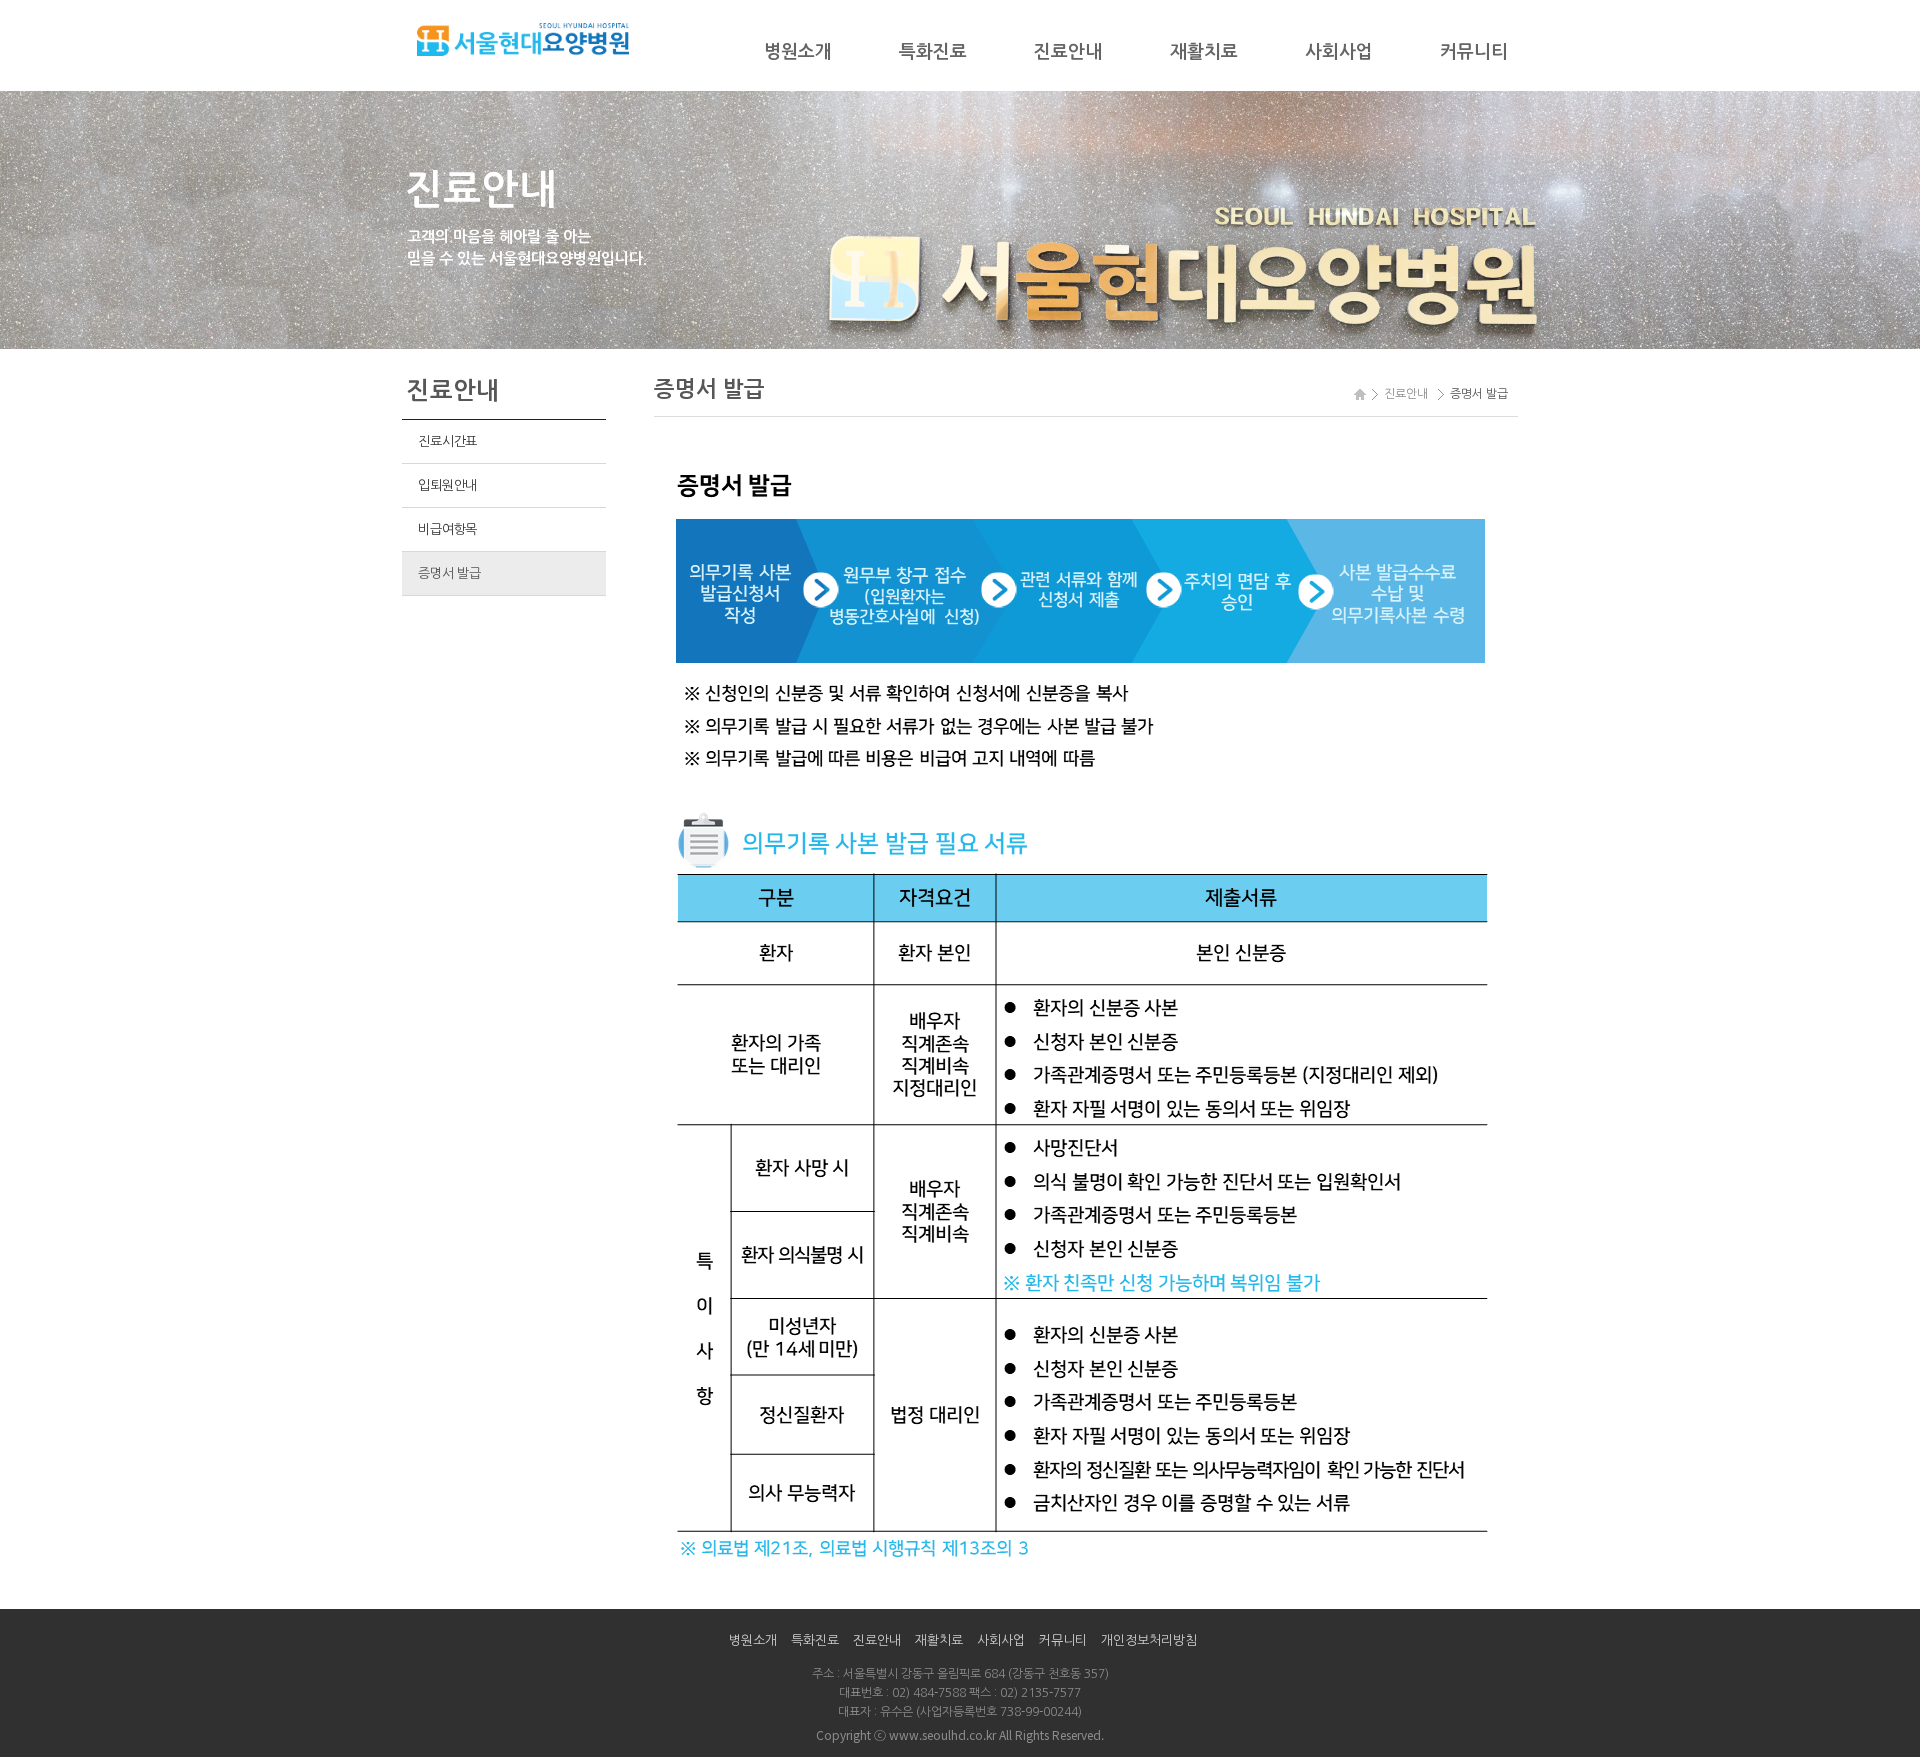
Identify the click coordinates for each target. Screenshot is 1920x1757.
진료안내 (1068, 52)
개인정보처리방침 (1149, 1640)
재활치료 (1204, 52)
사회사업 (1339, 52)
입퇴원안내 (447, 485)
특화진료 (933, 52)
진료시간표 (447, 441)
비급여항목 (447, 529)
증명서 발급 (449, 573)
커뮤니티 (1474, 52)
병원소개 (798, 52)
